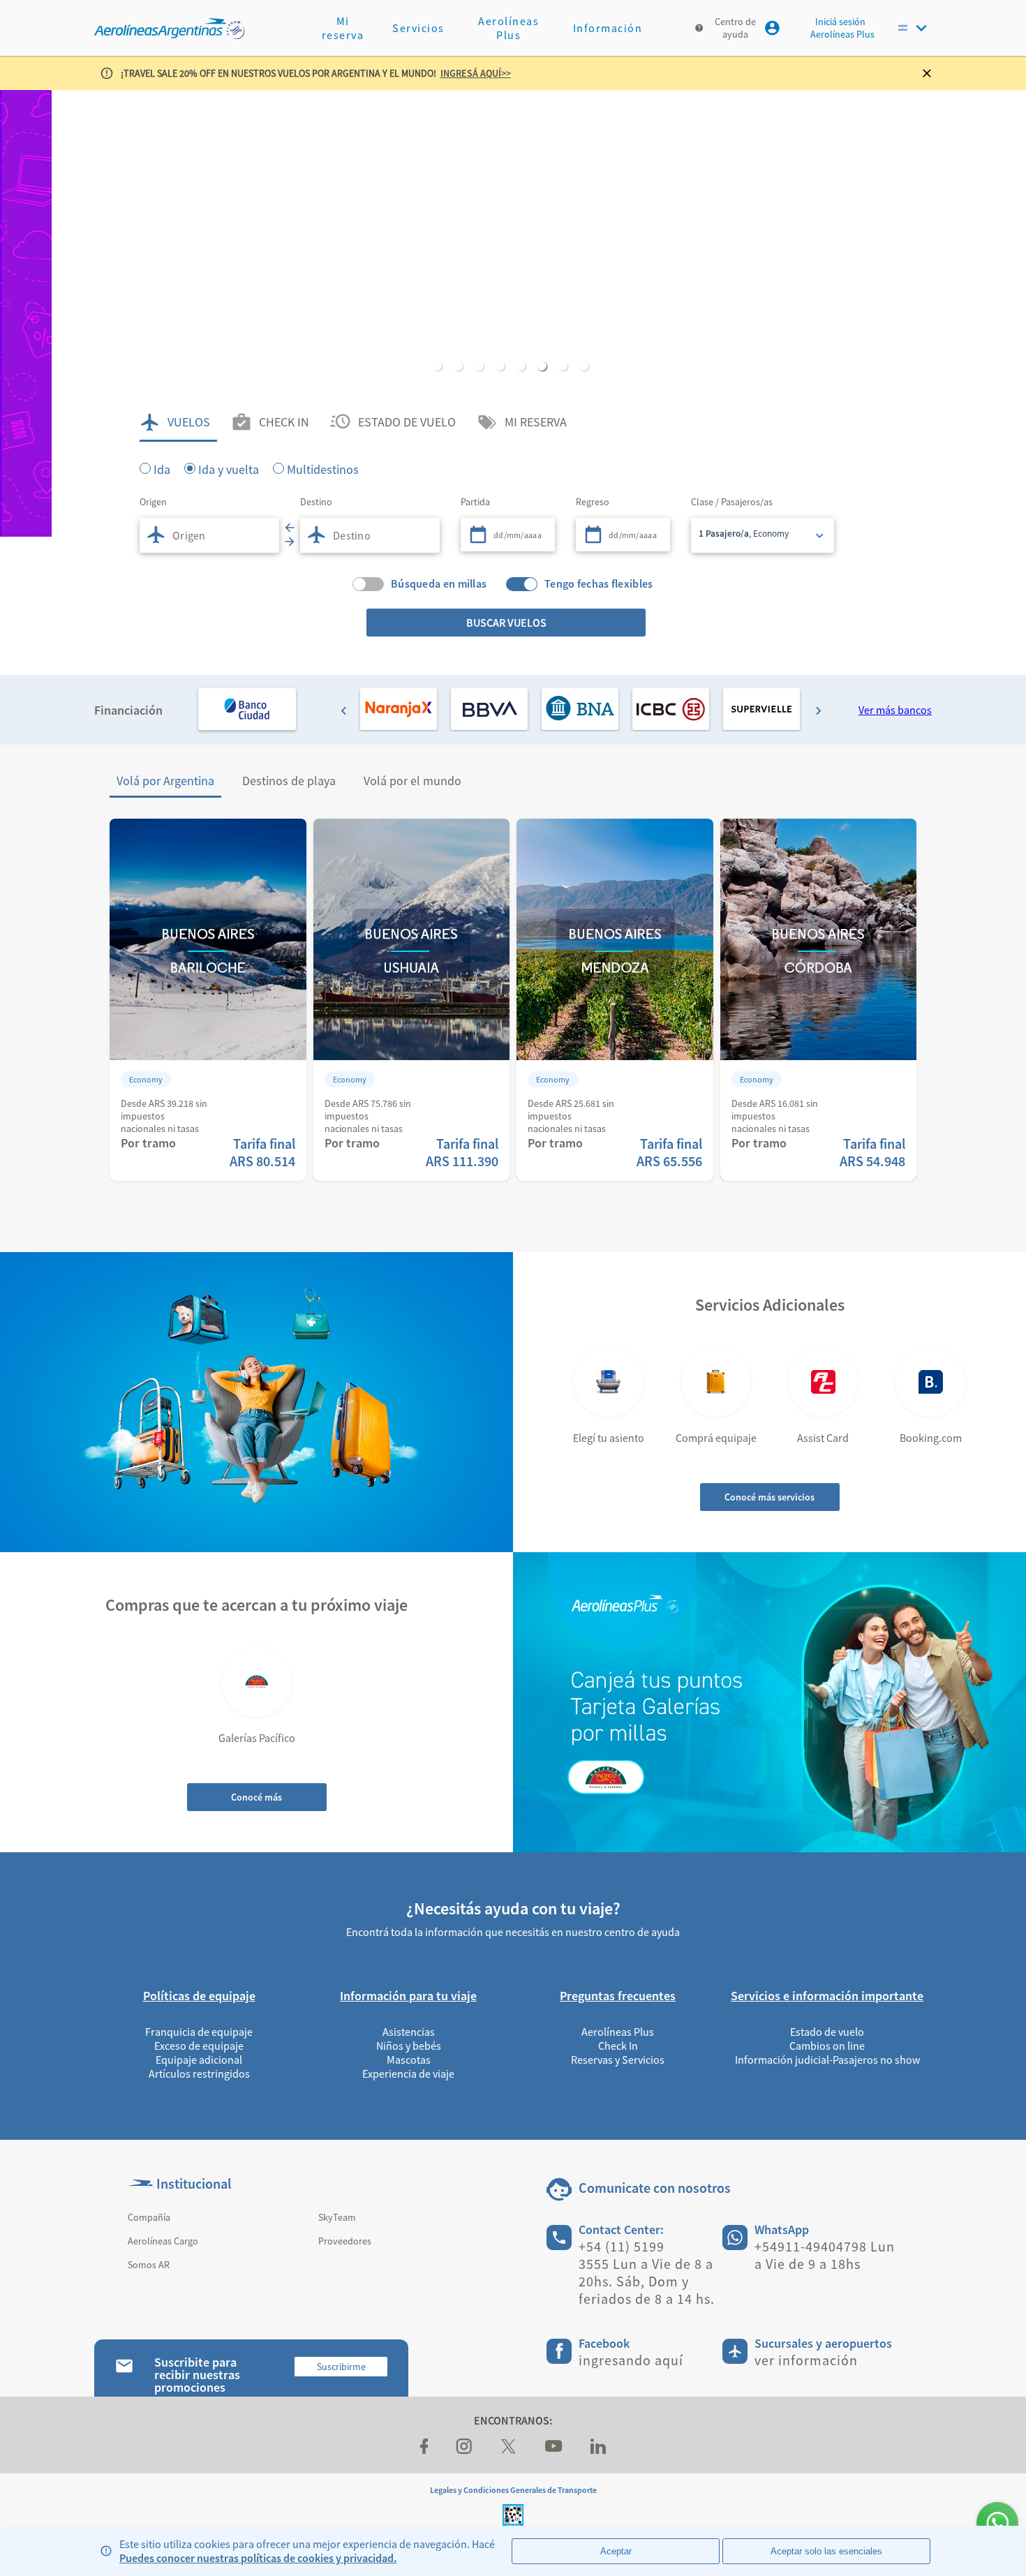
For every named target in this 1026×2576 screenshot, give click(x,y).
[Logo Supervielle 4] (761, 709)
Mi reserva (343, 28)
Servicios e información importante (827, 1996)
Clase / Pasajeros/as (732, 502)
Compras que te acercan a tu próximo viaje (256, 1605)
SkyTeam (337, 2217)
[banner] (513, 313)
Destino (316, 502)
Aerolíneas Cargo (163, 2241)
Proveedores (345, 2241)
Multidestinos (323, 468)
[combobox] (209, 535)
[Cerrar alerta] (932, 73)
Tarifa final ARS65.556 (669, 1152)
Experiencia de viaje (408, 2074)
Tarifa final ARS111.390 (462, 1152)
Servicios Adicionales (770, 1305)
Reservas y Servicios (618, 2060)
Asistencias (409, 2032)
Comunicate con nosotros (655, 2188)
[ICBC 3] (671, 709)
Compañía (149, 2217)
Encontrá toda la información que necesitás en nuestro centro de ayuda (513, 1932)
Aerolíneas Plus (508, 28)
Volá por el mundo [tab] (412, 781)
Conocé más (256, 1797)
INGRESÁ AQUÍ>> (476, 73)
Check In (618, 2046)
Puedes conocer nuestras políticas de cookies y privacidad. (258, 2558)
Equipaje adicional (199, 2060)
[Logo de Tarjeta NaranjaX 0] (399, 709)
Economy (146, 1079)
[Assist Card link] (823, 1382)
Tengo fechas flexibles (599, 584)
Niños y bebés (409, 2046)
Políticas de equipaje (199, 1996)
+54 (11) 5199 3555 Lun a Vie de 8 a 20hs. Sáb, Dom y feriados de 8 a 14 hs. (647, 2272)
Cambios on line (827, 2046)
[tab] (178, 422)
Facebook (604, 2343)
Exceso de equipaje (199, 2046)
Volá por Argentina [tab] (165, 781)
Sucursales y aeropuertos (823, 2343)
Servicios (418, 28)
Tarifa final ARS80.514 (262, 1152)
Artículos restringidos (199, 2074)
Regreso (593, 502)
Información (608, 28)
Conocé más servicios (769, 1497)
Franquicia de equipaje (199, 2032)
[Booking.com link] (930, 1382)
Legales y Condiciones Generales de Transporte (513, 2490)
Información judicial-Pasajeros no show (827, 2060)
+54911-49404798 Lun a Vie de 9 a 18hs (825, 2255)
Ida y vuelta (229, 468)
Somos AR (149, 2265)
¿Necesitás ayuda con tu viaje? (513, 1908)
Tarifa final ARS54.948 (872, 1152)
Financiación (128, 710)
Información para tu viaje (408, 1996)
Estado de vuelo (827, 2032)
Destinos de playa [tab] (289, 781)
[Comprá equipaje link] (716, 1382)
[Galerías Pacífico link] (257, 1682)
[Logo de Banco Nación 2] (580, 709)
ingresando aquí (631, 2360)
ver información (806, 2360)
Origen (153, 502)
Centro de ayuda (735, 28)
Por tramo (148, 1143)
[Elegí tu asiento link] (609, 1382)
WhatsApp (782, 2229)
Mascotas (409, 2060)
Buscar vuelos (506, 623)
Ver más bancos (895, 710)
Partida (475, 502)
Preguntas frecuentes (618, 1996)
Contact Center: (621, 2229)
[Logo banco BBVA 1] (489, 709)
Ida (162, 468)
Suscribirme (341, 2367)
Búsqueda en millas (439, 584)
